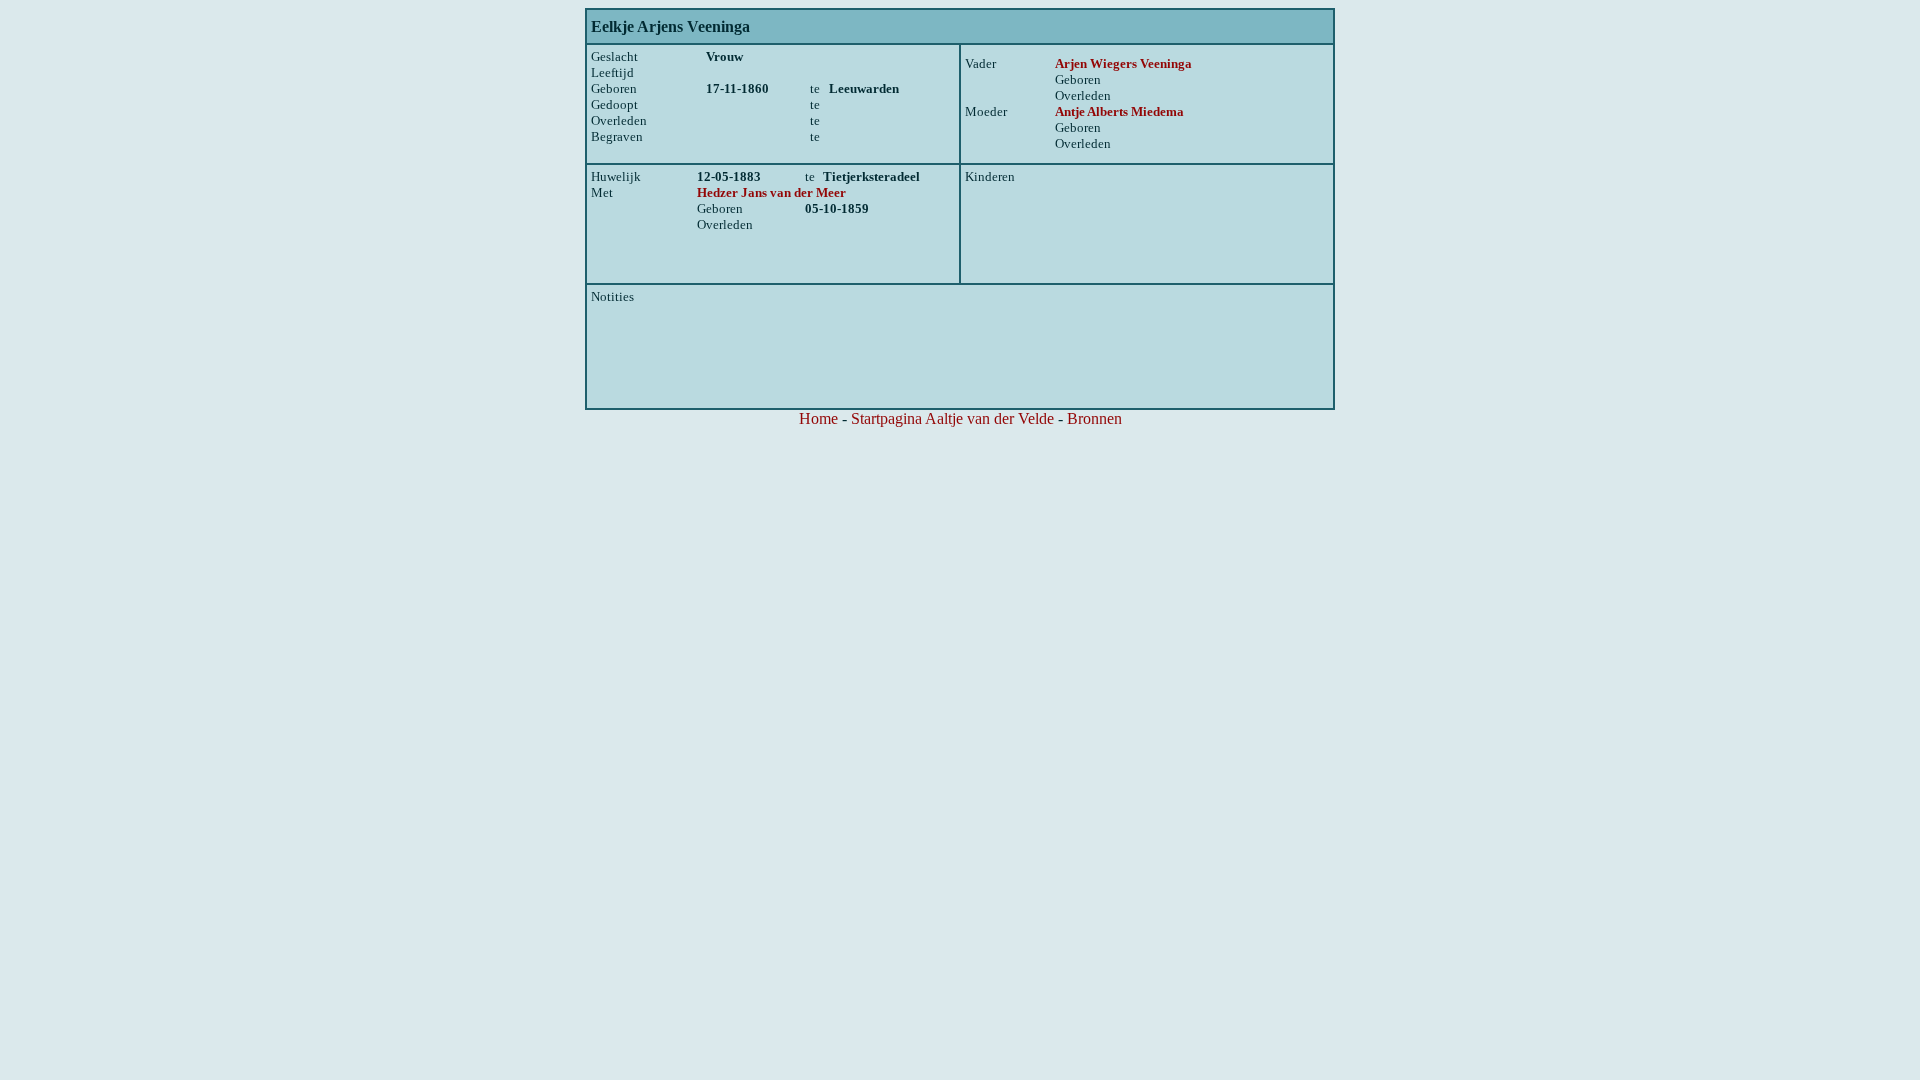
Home (818, 418)
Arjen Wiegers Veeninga (1123, 63)
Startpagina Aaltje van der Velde (952, 418)
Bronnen (1094, 418)
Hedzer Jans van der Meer (771, 192)
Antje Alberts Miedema (1119, 111)
